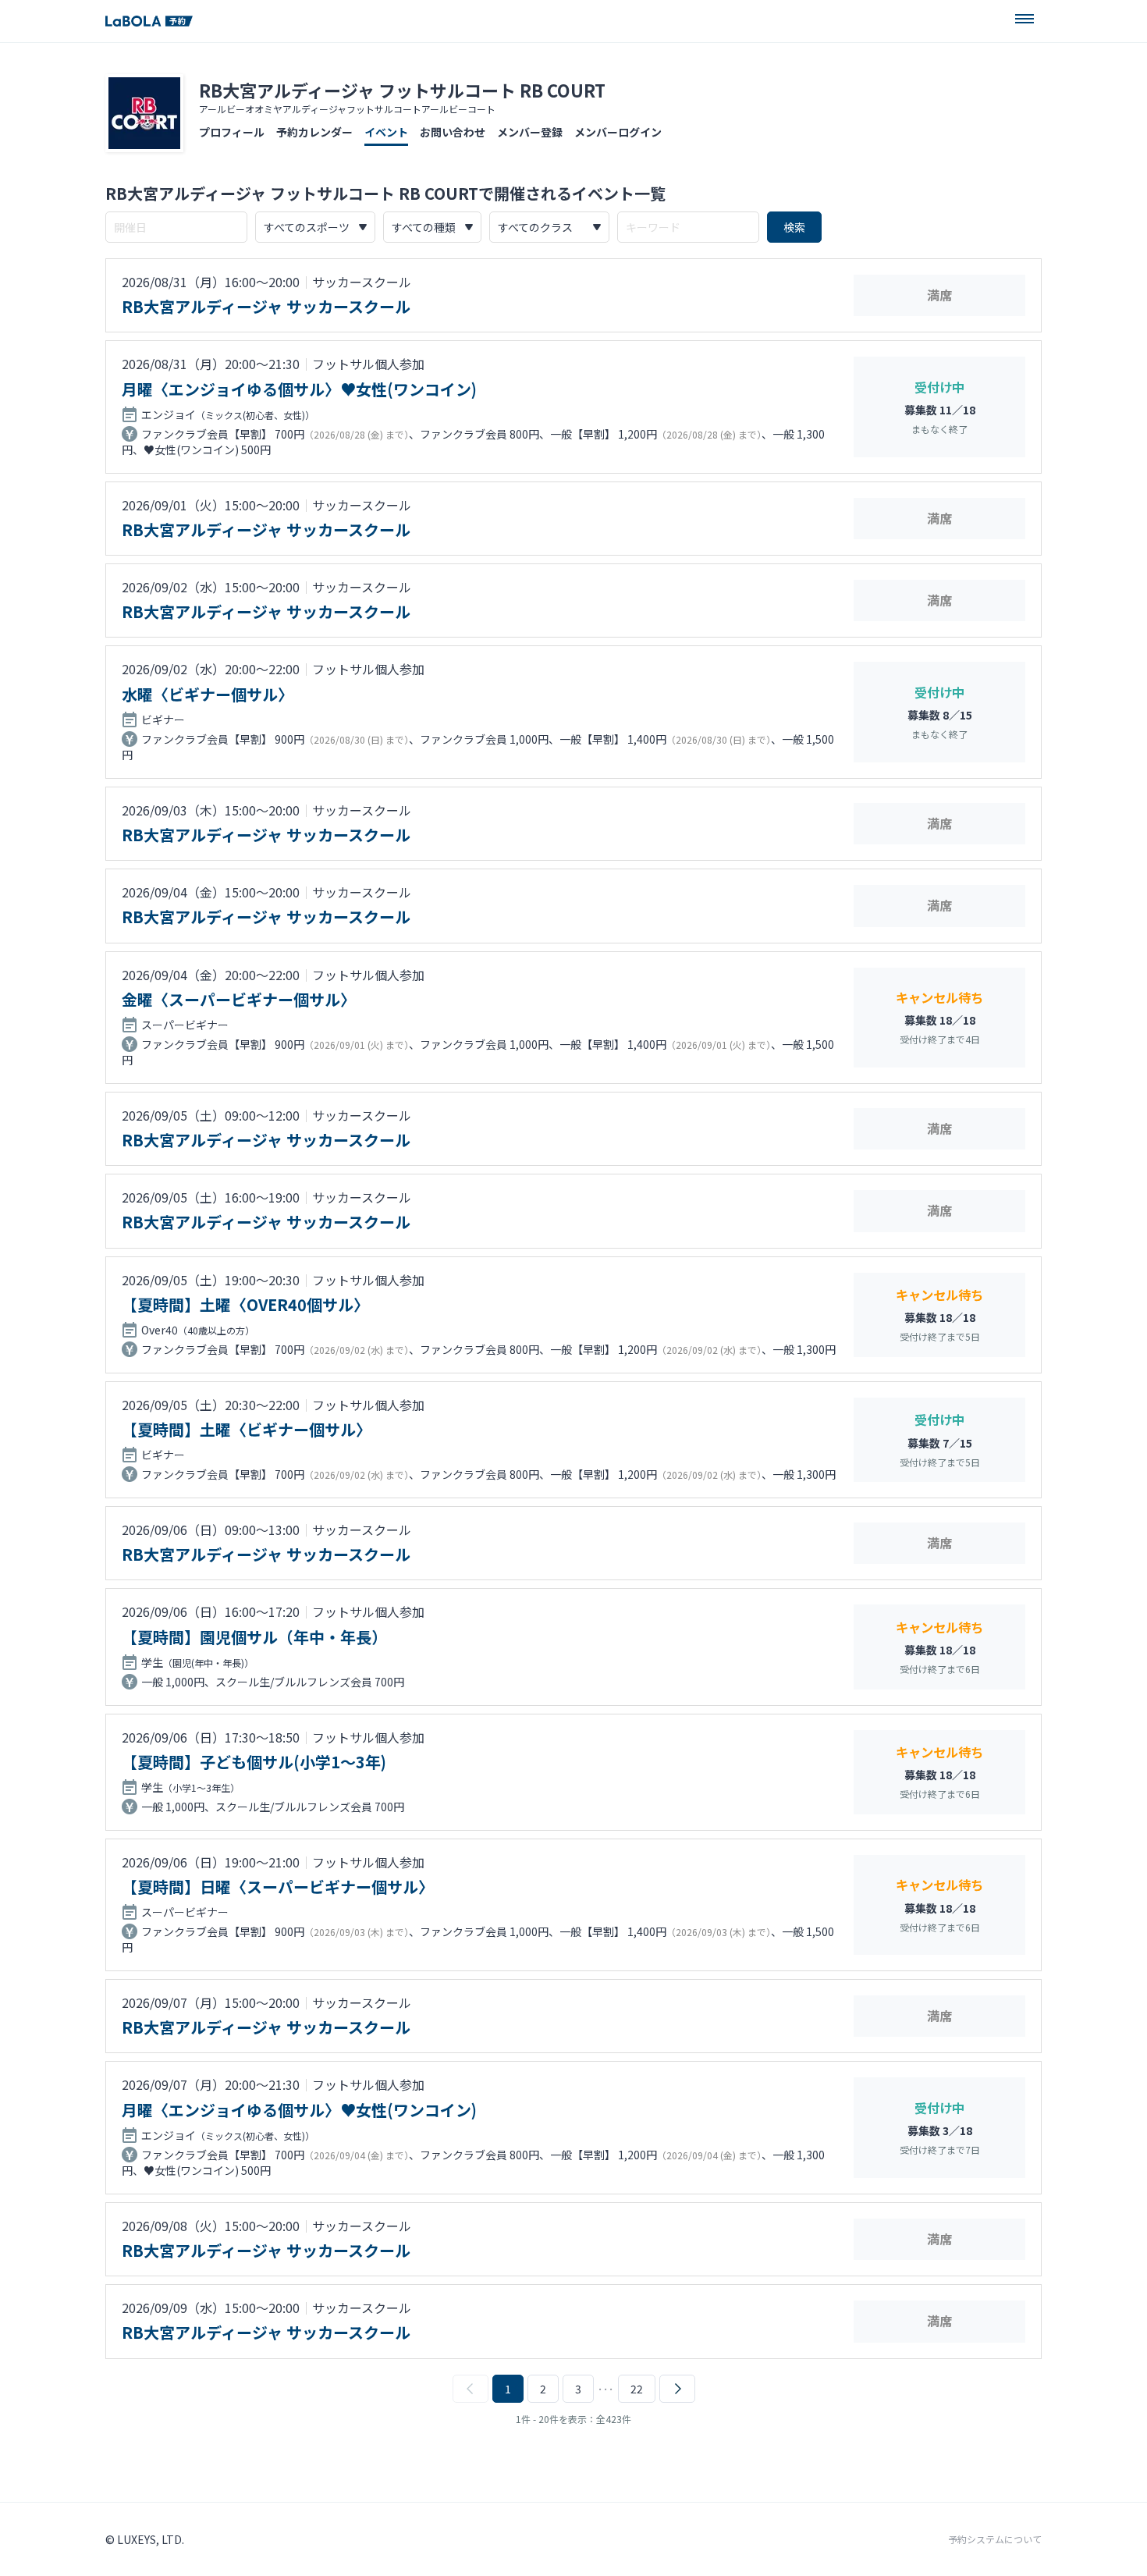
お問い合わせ (453, 132)
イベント (386, 132)
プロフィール (232, 132)
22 (637, 2389)
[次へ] (677, 2389)
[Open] (1024, 19)
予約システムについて (995, 2539)
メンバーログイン (618, 132)
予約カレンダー (314, 132)
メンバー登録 (530, 132)
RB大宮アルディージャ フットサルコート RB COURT (402, 90)
